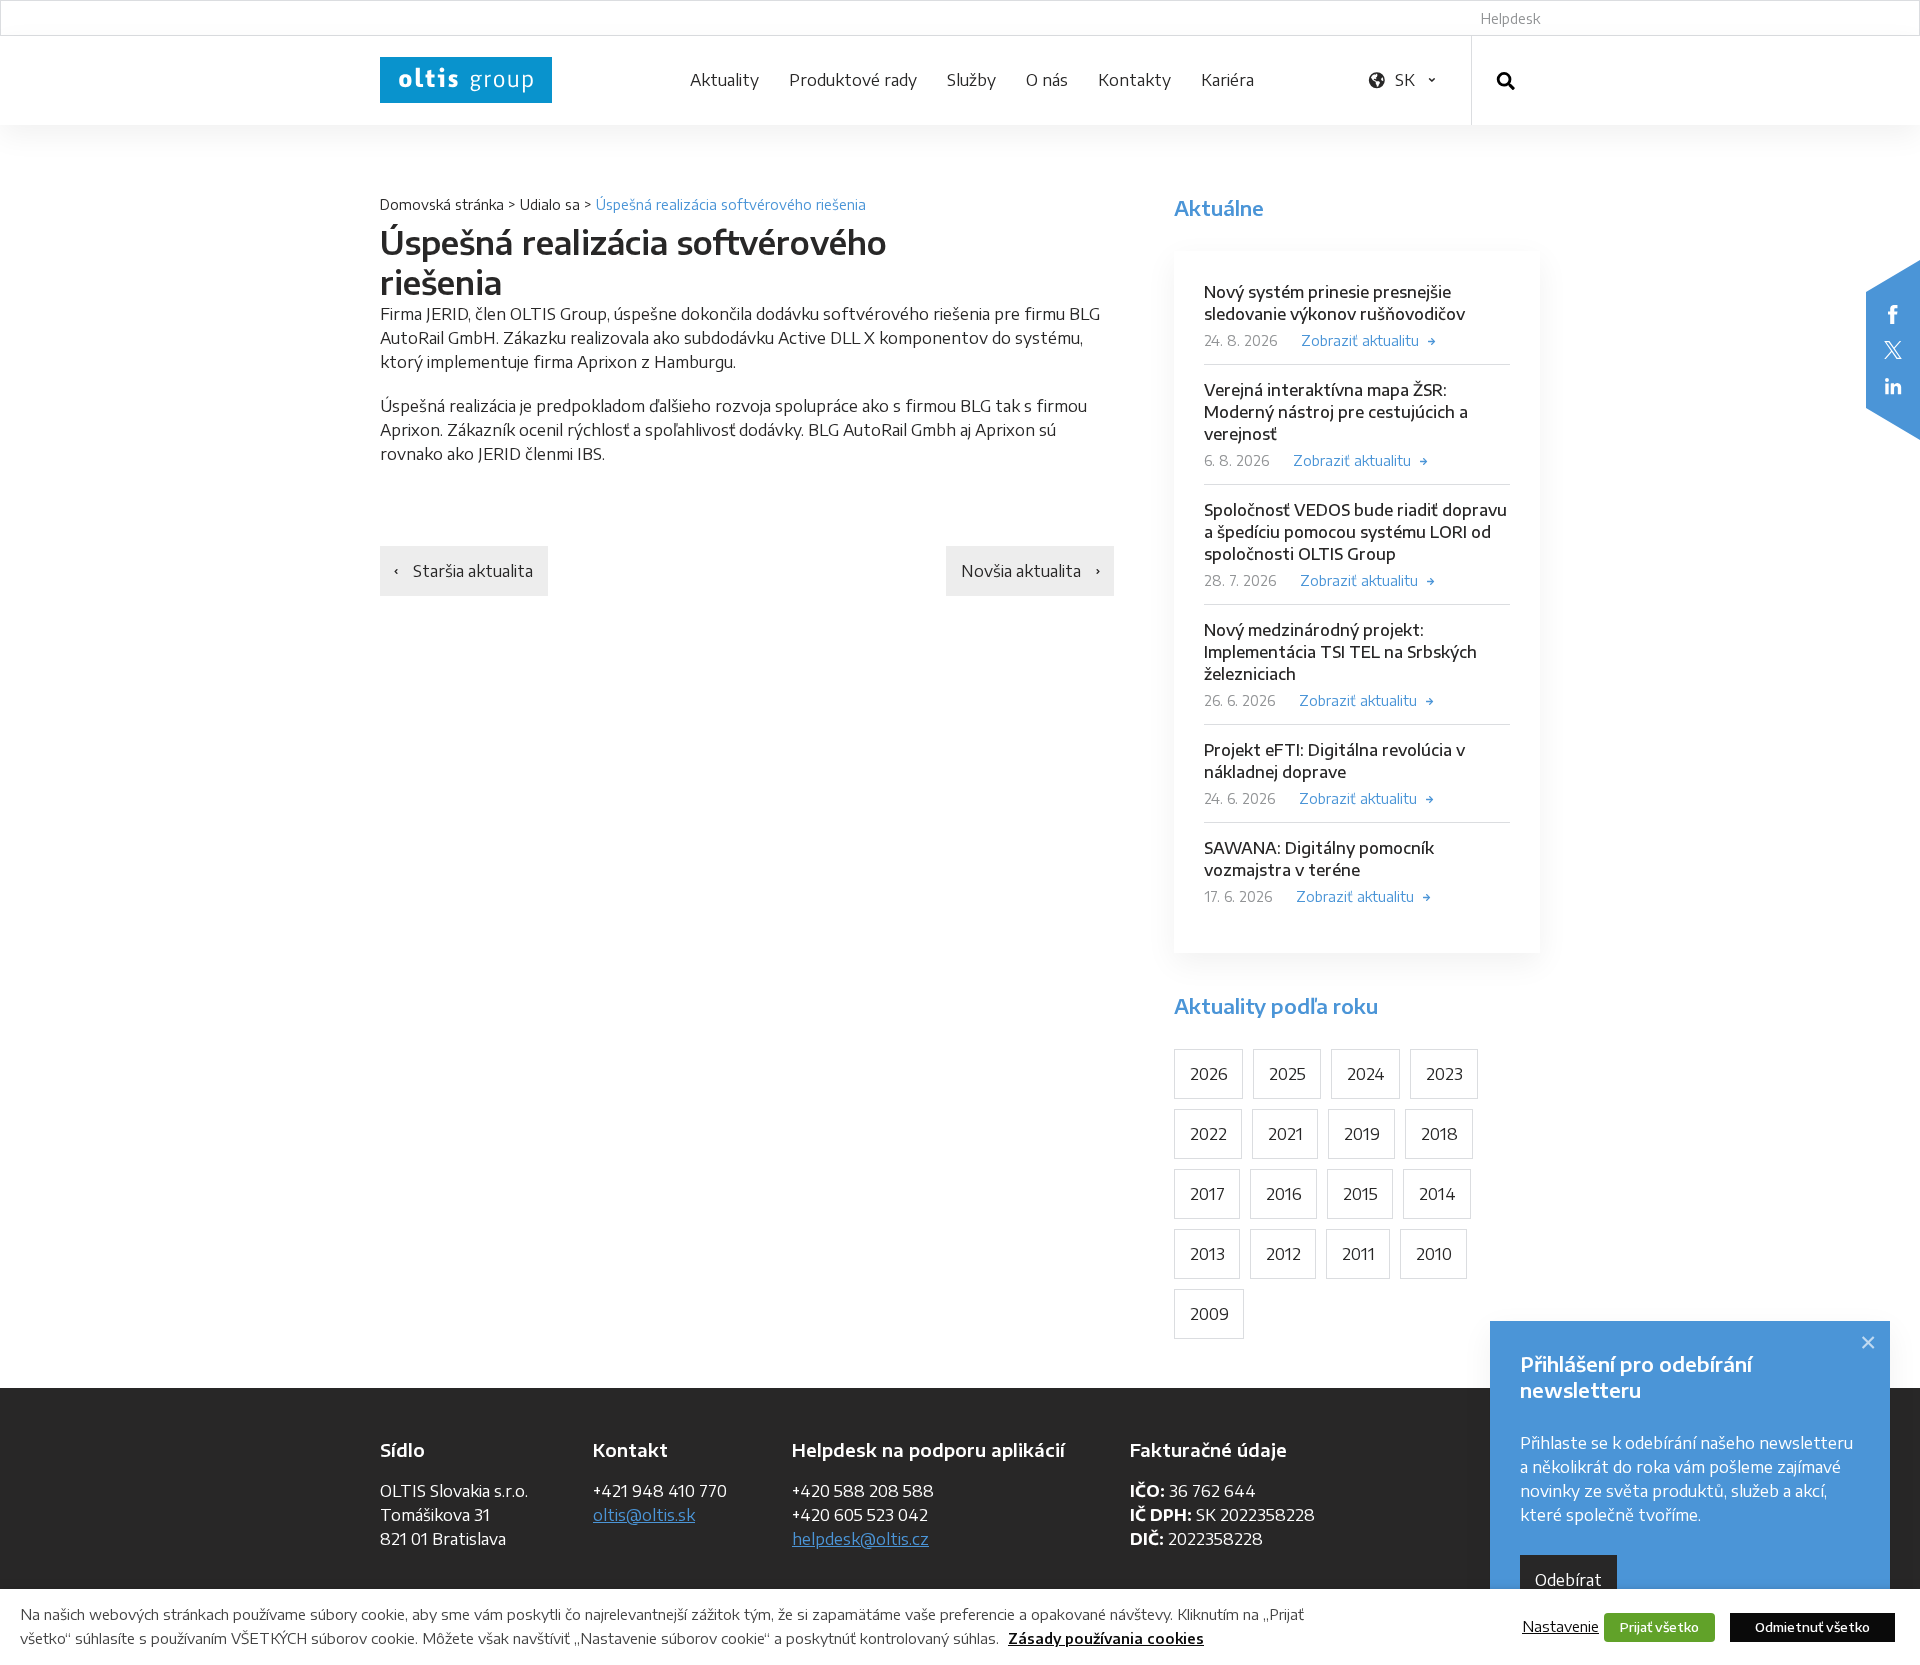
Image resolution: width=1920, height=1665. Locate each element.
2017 (1207, 1194)
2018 (1439, 1134)
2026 (1209, 1074)
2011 (1358, 1254)
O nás (1047, 80)
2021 (1285, 1134)
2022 (1208, 1134)
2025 (1287, 1074)
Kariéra (1227, 80)
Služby (971, 80)
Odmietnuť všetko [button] (1812, 1627)
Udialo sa (550, 204)
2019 (1362, 1134)
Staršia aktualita (473, 571)
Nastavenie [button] (1560, 1626)
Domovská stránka (442, 204)
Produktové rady (853, 80)
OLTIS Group (466, 80)
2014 (1437, 1194)
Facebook (1893, 314)
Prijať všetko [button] (1659, 1627)
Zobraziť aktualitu (1360, 340)
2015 (1360, 1194)
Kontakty (1134, 80)
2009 (1209, 1314)
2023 (1444, 1074)
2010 (1434, 1254)
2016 (1284, 1194)
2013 (1207, 1254)
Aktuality (724, 80)
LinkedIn (1893, 386)
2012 (1283, 1254)
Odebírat (1568, 1580)
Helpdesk (1510, 18)
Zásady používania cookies (1106, 1638)
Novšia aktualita (1021, 571)
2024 (1366, 1074)
